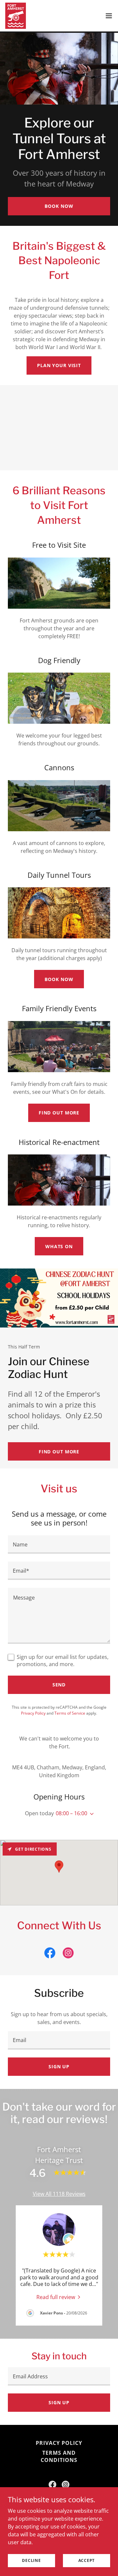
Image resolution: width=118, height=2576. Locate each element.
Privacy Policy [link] (33, 1713)
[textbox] (59, 1544)
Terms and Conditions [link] (59, 2456)
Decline (31, 2560)
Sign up (59, 2066)
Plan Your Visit (59, 365)
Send (59, 1685)
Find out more (59, 1113)
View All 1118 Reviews (59, 2194)
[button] (109, 16)
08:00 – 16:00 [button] (71, 1813)
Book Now (59, 206)
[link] (16, 16)
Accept (87, 2560)
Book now (59, 979)
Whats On (59, 1246)
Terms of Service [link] (70, 1713)
